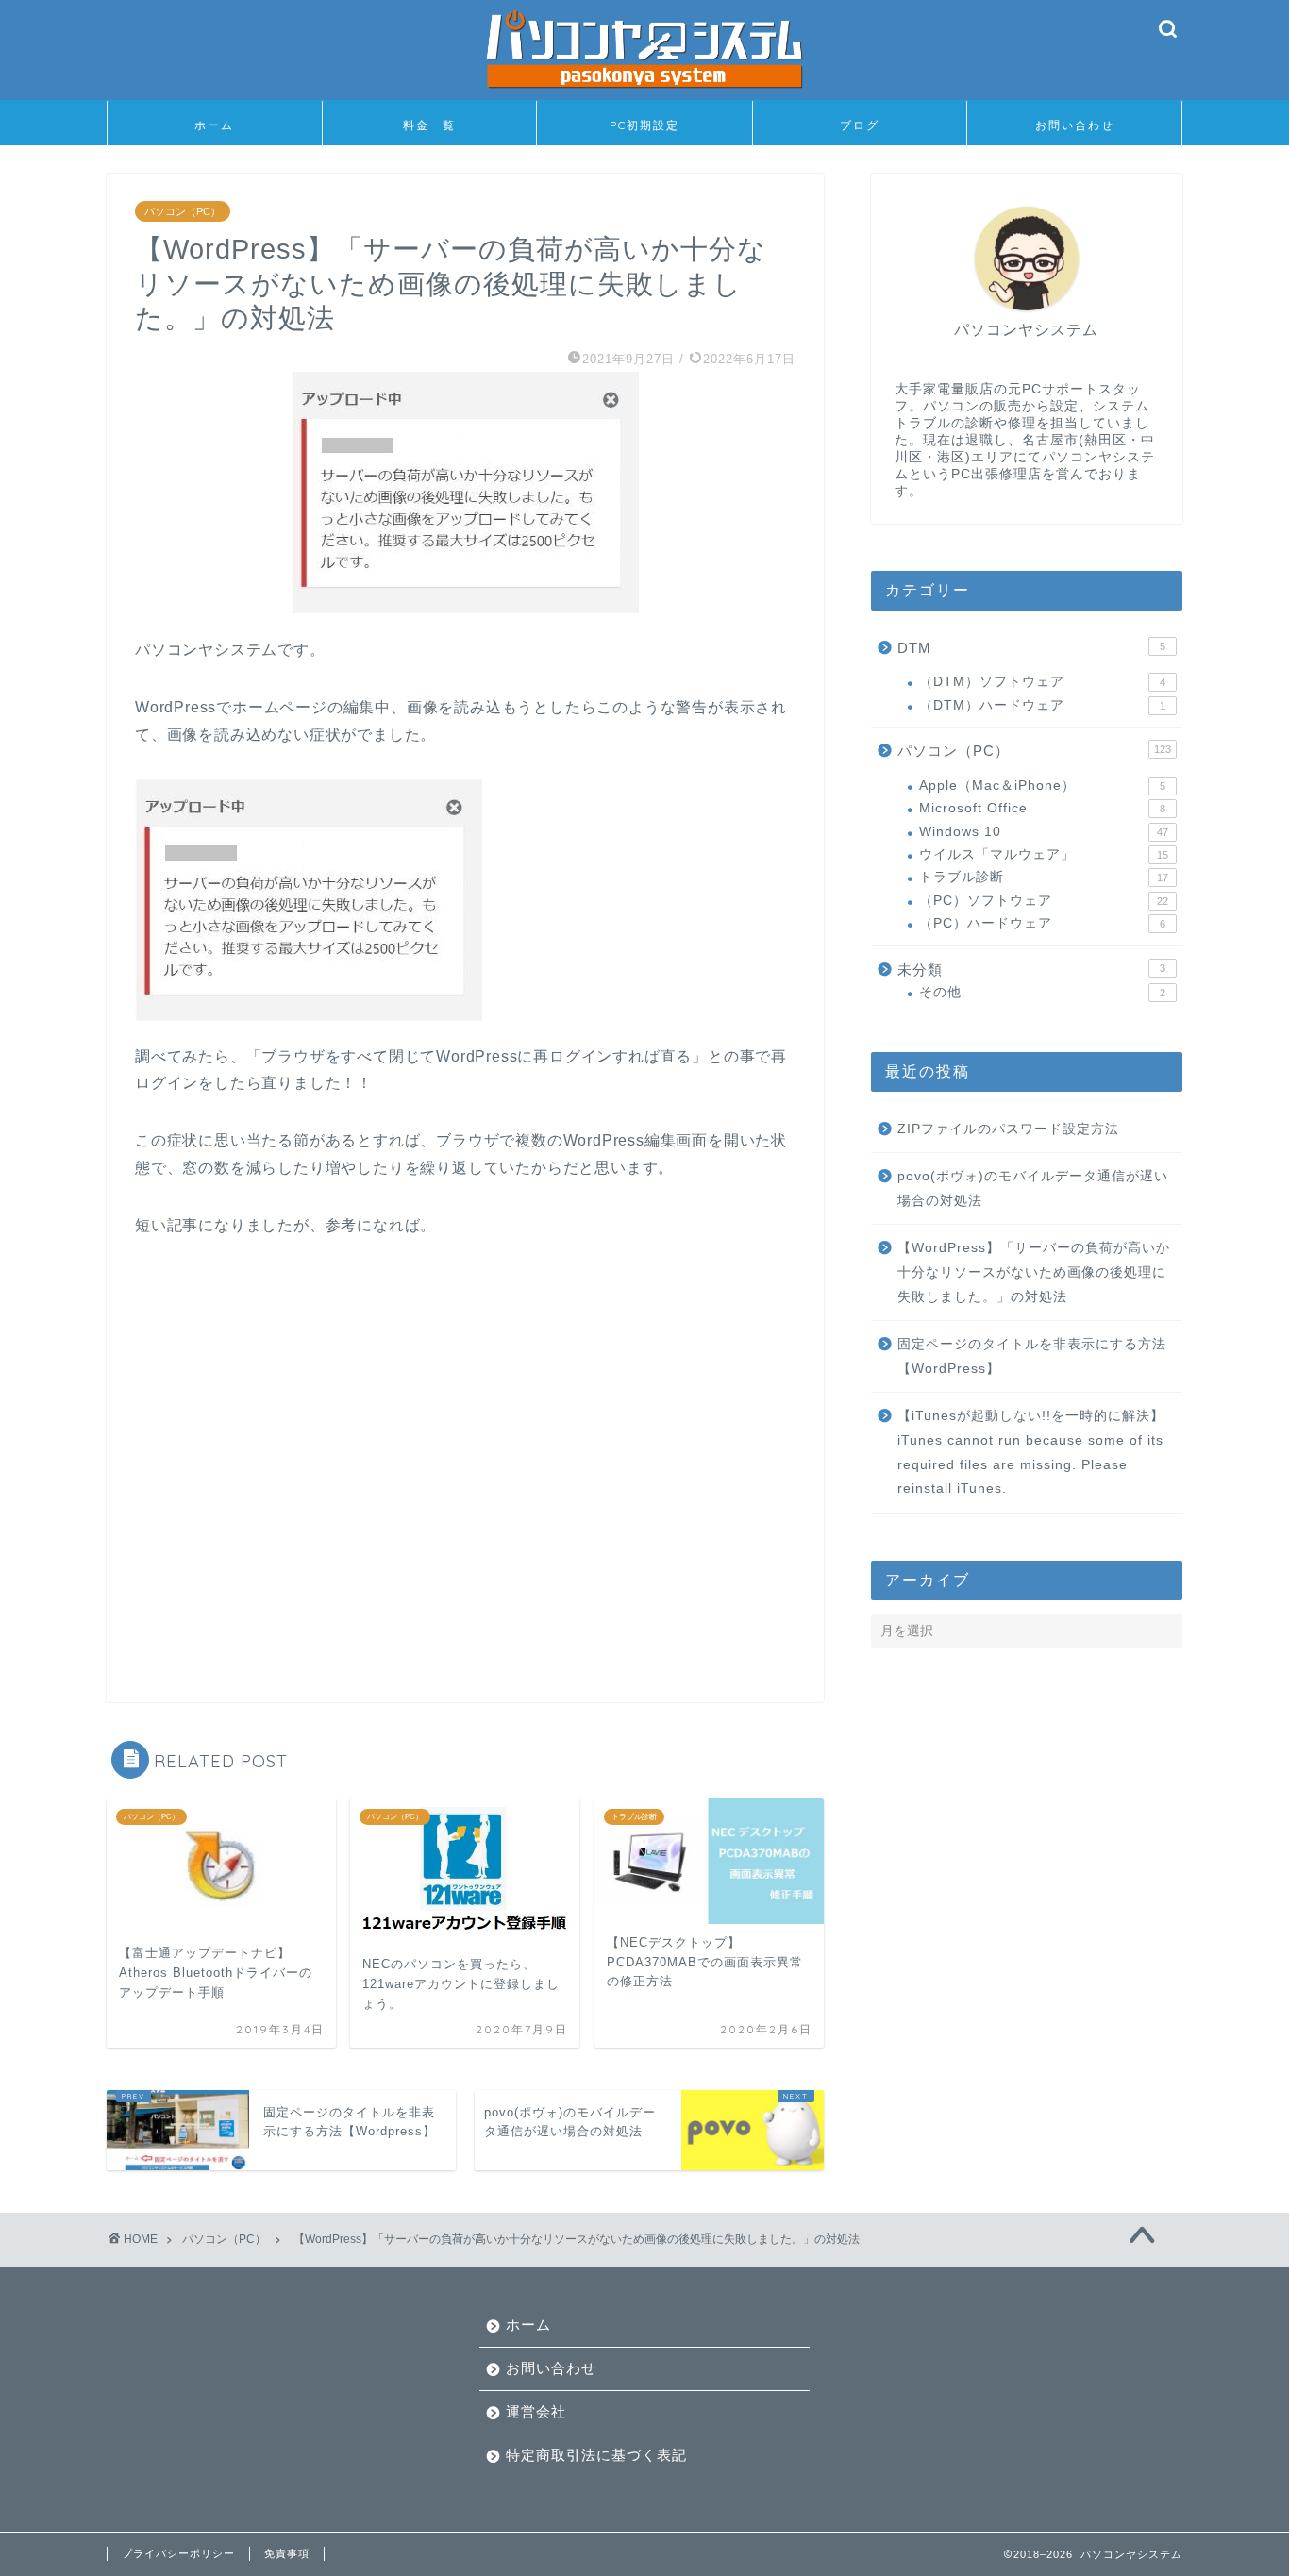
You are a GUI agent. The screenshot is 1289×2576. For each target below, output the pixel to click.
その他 (1042, 992)
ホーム (214, 125)
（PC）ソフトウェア (1044, 901)
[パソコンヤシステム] (644, 93)
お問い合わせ (1075, 125)
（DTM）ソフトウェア (1042, 682)
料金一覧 (429, 125)
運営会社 (536, 2411)
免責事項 (287, 2553)
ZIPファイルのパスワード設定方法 (1008, 1129)
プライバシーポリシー (178, 2553)
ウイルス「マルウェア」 (1044, 854)
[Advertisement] (465, 1456)
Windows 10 (1044, 832)
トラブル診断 (1044, 877)
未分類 (1031, 970)
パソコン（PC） (183, 211)
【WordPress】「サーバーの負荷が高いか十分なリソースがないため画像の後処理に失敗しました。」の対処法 (1034, 1272)
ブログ (860, 125)
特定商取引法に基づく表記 (596, 2455)
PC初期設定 (644, 125)
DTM (1031, 648)
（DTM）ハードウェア (1042, 705)
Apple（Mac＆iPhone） (1042, 786)
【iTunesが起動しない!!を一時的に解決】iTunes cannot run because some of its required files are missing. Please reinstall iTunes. (1031, 1452)
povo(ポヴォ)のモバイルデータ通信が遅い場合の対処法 (1033, 1188)
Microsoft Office (1042, 808)
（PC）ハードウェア (1042, 923)
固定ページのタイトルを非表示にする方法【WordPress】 (1032, 1356)
